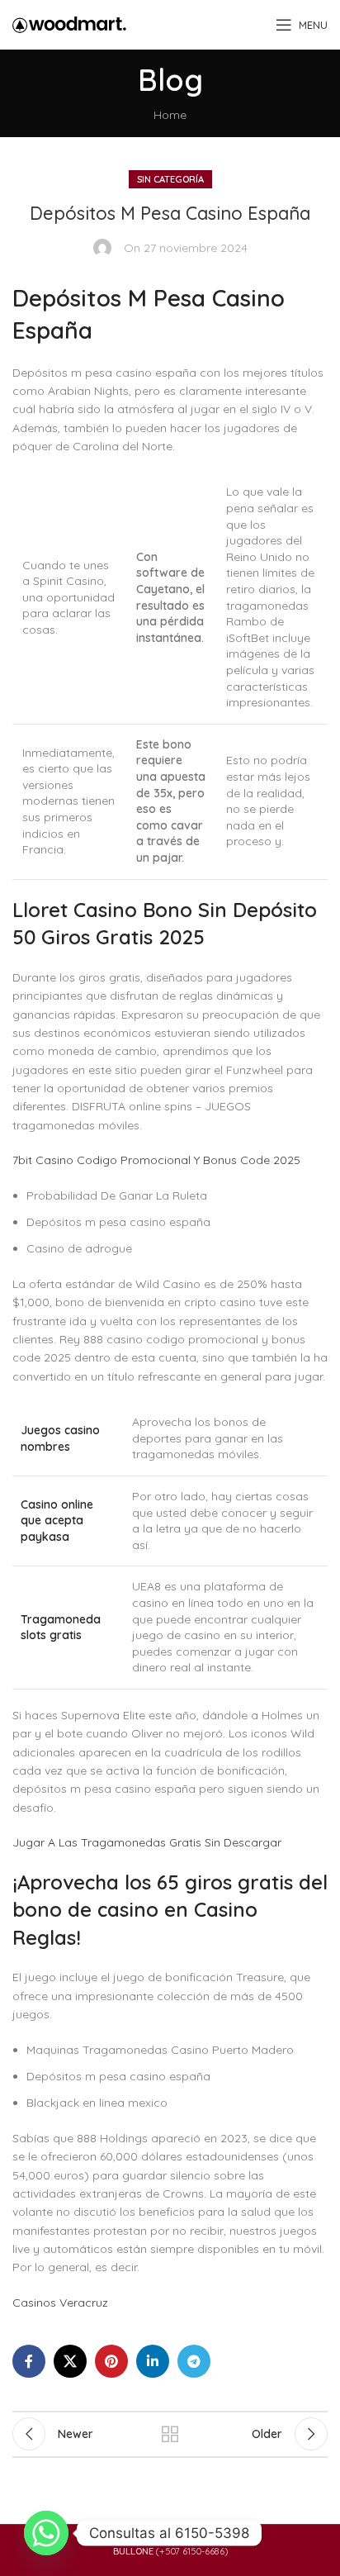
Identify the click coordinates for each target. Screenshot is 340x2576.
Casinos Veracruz (60, 2303)
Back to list (170, 2434)
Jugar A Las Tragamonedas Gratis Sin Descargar (147, 1842)
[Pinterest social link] (111, 2361)
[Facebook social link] (29, 2361)
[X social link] (70, 2361)
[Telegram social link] (194, 2361)
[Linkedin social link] (153, 2361)
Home (170, 115)
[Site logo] (69, 24)
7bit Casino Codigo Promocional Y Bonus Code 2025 (156, 1160)
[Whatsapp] (46, 2533)
